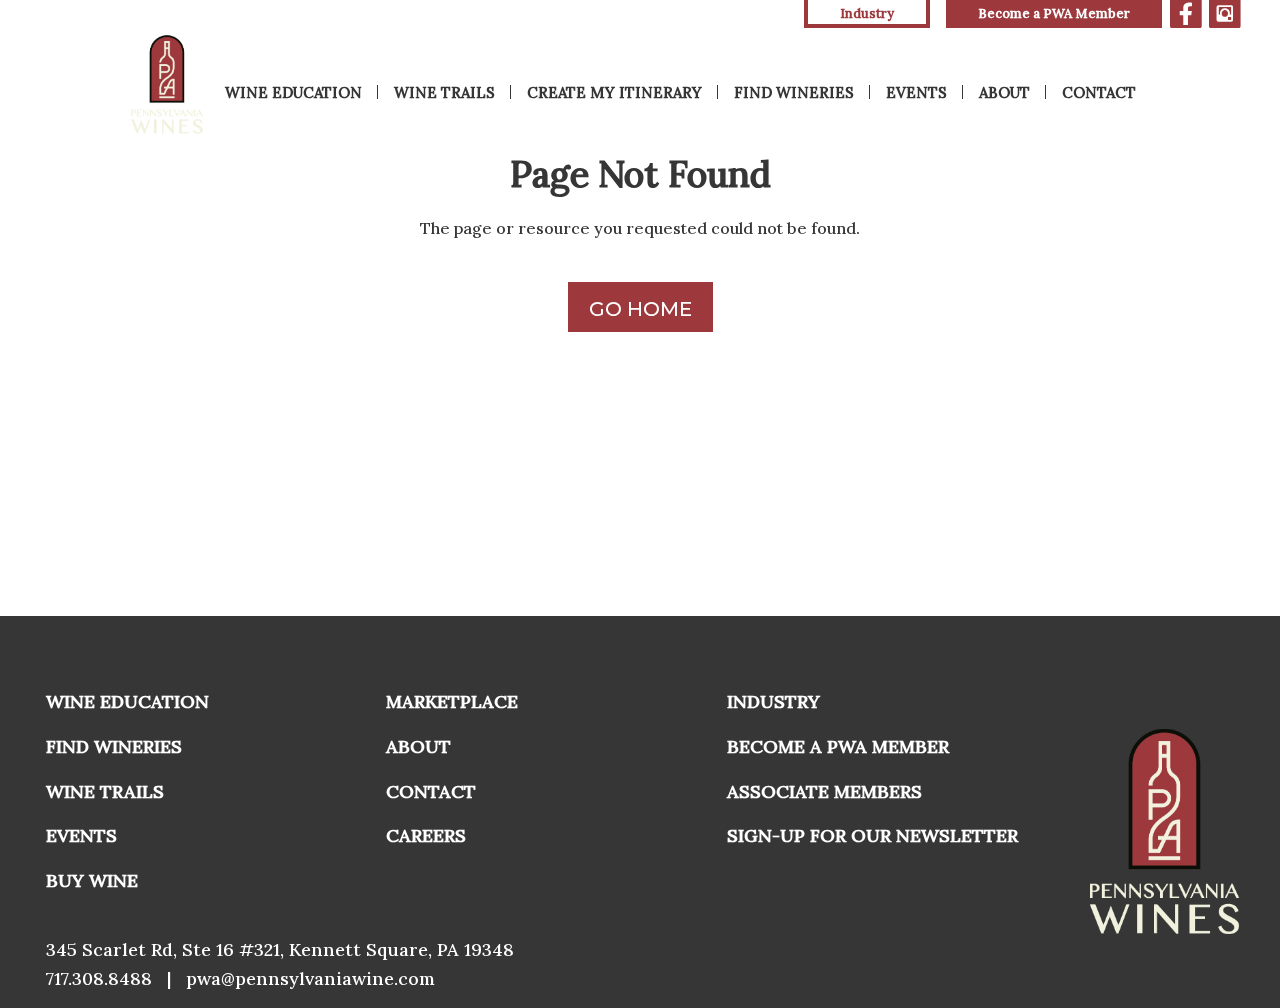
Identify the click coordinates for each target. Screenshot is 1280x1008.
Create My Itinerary (614, 92)
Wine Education (293, 92)
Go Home (640, 309)
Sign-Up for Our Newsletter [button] (872, 835)
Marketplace (452, 701)
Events (916, 92)
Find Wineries (794, 92)
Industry (773, 701)
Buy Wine (92, 880)
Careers (426, 835)
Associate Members (824, 791)
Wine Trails (444, 92)
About (1004, 92)
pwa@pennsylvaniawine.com (310, 978)
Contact (1099, 92)
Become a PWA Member (1054, 13)
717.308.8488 (99, 978)
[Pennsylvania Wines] (168, 84)
